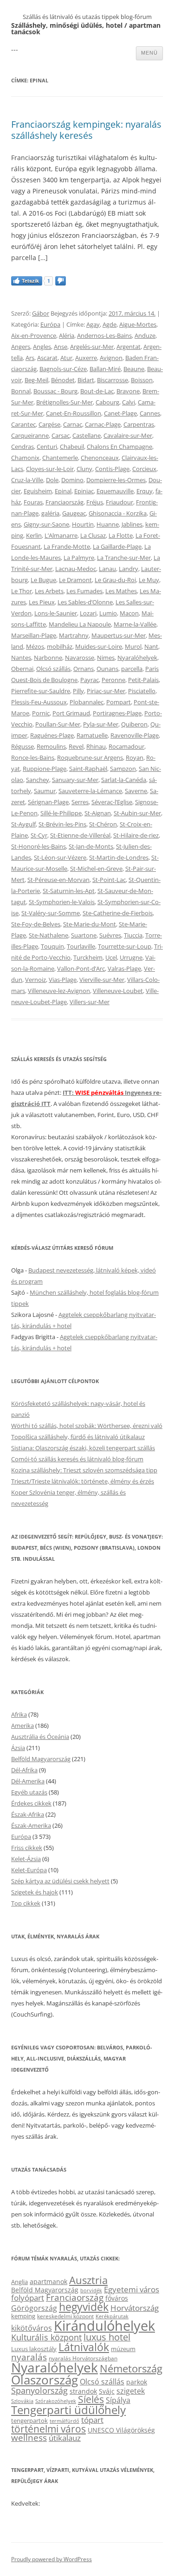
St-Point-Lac (109, 880)
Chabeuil (72, 447)
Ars (30, 358)
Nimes (106, 658)
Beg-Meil (36, 380)
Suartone (84, 935)
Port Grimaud (71, 713)
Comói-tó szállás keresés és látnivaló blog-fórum (77, 1459)
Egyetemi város (132, 2289)
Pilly (78, 691)
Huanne (108, 524)
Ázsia (18, 1748)
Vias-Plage (63, 980)
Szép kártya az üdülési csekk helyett (60, 1881)
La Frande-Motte (67, 546)
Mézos (35, 646)
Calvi (129, 402)
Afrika (19, 1714)
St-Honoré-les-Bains (39, 846)
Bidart (86, 380)
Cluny (84, 469)
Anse (61, 347)
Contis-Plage (112, 469)
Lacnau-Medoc (76, 569)
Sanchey (38, 780)
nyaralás (29, 2357)
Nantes (21, 658)
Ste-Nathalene (48, 935)
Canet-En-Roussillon (74, 413)
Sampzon (123, 769)
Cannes (150, 413)
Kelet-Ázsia (26, 1859)
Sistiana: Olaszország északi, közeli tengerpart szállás (83, 1448)
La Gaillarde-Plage (117, 546)
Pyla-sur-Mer (101, 724)
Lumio (108, 613)
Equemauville (115, 491)
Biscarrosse (113, 380)
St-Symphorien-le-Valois (62, 902)
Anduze (145, 335)
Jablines (132, 524)
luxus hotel (107, 2337)
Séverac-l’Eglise (112, 802)
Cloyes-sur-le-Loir (50, 469)
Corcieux (144, 469)
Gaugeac (74, 513)
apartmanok (48, 2281)
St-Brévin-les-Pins (62, 824)
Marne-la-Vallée (135, 624)
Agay (93, 324)
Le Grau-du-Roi (115, 580)
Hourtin (83, 524)
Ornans (84, 669)
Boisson (142, 380)
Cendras (23, 447)
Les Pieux (42, 602)
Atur (66, 358)
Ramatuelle (92, 735)
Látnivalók (84, 2347)
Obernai (22, 669)
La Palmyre (79, 558)
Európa (50, 324)
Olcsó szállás (53, 669)
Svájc (107, 2391)
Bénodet (63, 380)
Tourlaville (81, 946)
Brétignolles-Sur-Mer (64, 402)
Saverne (136, 791)
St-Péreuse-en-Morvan (58, 880)
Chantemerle (60, 458)
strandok (83, 2391)
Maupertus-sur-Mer (119, 635)
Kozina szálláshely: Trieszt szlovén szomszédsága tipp (84, 1470)
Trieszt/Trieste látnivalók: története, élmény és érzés (83, 1481)
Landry (129, 569)
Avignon (111, 358)
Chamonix (25, 458)
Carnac (73, 424)
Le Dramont (75, 580)
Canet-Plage (120, 413)
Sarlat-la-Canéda (124, 780)
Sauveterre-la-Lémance (90, 791)
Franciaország (64, 502)
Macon (129, 613)
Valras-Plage (124, 968)
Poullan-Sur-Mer (58, 724)
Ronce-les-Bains (33, 757)
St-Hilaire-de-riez (136, 835)
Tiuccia (133, 935)
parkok (137, 2382)
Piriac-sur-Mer (106, 691)
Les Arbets (49, 591)
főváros (117, 2298)
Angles (42, 347)
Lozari (88, 613)
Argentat (129, 347)
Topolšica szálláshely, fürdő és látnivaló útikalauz (78, 1437)
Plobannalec (87, 702)
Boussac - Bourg (55, 391)
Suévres (110, 935)
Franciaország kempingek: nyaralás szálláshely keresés (86, 130)
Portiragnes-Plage (117, 713)
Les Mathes (121, 591)
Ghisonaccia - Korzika (118, 513)
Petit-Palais (143, 680)
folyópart (28, 2298)
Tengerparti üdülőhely (68, 2410)
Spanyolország (39, 2390)
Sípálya (118, 2400)
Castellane (87, 435)
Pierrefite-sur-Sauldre (41, 691)
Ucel (111, 957)
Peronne (113, 680)
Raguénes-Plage (52, 735)
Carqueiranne (30, 435)
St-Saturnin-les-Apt (69, 891)
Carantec (23, 424)
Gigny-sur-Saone (46, 524)
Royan (135, 757)
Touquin (52, 946)
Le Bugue (43, 580)
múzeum (123, 2349)
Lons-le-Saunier (56, 613)
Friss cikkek (27, 1848)
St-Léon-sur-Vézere (60, 857)
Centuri (47, 447)
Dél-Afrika (24, 1770)
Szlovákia (22, 2401)
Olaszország (45, 2380)
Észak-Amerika (31, 1825)
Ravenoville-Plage (135, 735)
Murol (133, 646)
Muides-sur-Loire (99, 646)
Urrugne (131, 957)
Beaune (134, 369)
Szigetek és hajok (35, 1892)
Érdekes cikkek (31, 1803)
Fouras (33, 502)
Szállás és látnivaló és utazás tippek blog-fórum (87, 17)
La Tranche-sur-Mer (124, 558)
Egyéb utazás (29, 1792)
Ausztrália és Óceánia (40, 1737)
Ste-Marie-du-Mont (90, 924)
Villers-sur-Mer (90, 1002)
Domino (72, 480)
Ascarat (47, 358)
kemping (23, 2316)
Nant (151, 646)
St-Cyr (39, 835)
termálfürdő (64, 2421)
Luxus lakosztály (34, 2349)
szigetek (131, 2391)
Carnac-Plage (103, 424)
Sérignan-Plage (48, 802)
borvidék (91, 2290)
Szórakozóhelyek (56, 2401)
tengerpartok (29, 2421)
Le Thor (22, 591)
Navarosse (80, 658)
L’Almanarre (61, 535)
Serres (80, 802)
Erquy (145, 491)
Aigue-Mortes (138, 324)
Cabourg (107, 402)
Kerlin (34, 535)
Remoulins (51, 746)
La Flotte (121, 535)
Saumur (45, 791)
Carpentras (139, 424)
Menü (149, 53)
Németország (131, 2368)
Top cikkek (26, 1903)
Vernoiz (35, 980)
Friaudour (119, 502)
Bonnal (21, 391)
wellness (29, 2438)
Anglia (19, 2282)
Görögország (34, 2308)
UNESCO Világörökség (121, 2430)
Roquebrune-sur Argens (90, 757)
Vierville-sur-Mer (102, 980)
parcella (132, 669)
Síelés (91, 2399)
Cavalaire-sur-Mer (128, 435)
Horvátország (135, 2308)
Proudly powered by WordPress (52, 2559)
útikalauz (65, 2438)
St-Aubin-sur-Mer (137, 813)
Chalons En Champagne (119, 447)
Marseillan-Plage (34, 635)
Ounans (107, 669)
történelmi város (48, 2429)
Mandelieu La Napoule (80, 624)
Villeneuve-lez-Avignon (59, 991)
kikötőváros (32, 2328)
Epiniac (84, 491)
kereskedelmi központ (65, 2316)
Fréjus (95, 502)
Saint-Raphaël (88, 769)
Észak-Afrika (28, 1814)
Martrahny (74, 635)
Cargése (49, 424)
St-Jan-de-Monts (91, 846)
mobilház (60, 646)
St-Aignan (98, 813)
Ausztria (88, 2280)
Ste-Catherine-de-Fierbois (118, 913)
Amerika (23, 1726)
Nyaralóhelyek (137, 658)
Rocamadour (126, 746)
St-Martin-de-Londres (119, 857)
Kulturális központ (46, 2337)
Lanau (107, 569)
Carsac (61, 435)
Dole (52, 480)
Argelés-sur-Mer (92, 347)
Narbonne (48, 658)
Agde (110, 324)
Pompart (119, 702)
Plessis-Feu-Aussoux (39, 702)
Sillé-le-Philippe (61, 813)
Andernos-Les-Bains (104, 335)
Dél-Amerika (28, 1781)
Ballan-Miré (105, 369)
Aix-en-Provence (34, 335)
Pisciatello (142, 691)
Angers (21, 347)
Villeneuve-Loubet (118, 991)
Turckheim (88, 957)
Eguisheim (38, 491)
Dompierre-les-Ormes (116, 480)
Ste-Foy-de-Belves (36, 924)
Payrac (90, 680)
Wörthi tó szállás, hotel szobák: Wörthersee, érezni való (87, 1426)
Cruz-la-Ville (27, 480)
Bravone (128, 391)
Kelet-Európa (29, 1870)
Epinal (63, 491)
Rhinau (96, 746)
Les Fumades (84, 591)
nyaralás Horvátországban (83, 2358)
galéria (50, 513)
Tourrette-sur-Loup (125, 946)
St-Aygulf (23, 824)
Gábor (41, 313)
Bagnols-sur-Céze (63, 369)
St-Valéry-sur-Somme (51, 913)
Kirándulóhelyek (104, 2326)
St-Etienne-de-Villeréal (80, 835)
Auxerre (86, 358)
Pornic (41, 713)
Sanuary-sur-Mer (75, 780)
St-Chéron (103, 824)
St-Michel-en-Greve (96, 869)
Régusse (23, 746)
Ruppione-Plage (45, 769)
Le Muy (149, 580)
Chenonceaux (100, 458)
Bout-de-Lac (97, 391)
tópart (92, 2420)
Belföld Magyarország (41, 1759)
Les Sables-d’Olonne (85, 602)
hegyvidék (84, 2307)
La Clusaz (93, 535)
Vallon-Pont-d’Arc (81, 968)
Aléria (67, 335)
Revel (76, 746)
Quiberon (134, 724)
